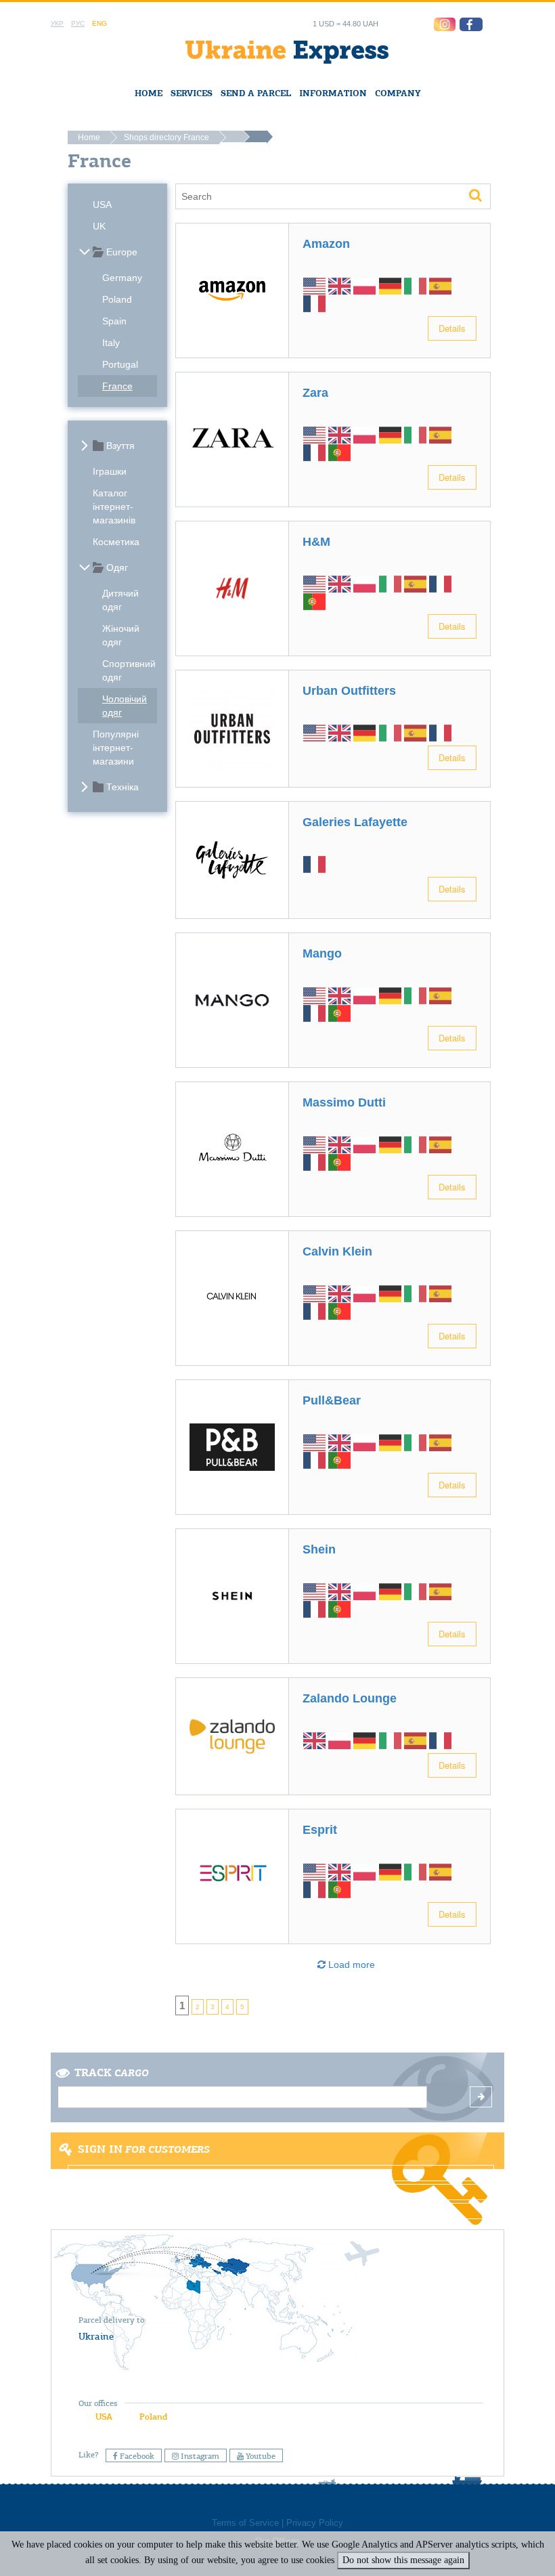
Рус (78, 23)
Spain (114, 321)
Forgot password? (277, 2211)
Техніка (123, 787)
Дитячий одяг (120, 600)
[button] (471, 24)
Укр (57, 23)
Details (452, 328)
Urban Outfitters (349, 691)
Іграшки (110, 471)
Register (276, 2192)
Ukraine (96, 2336)
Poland (117, 299)
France (117, 386)
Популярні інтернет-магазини (116, 748)
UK (99, 226)
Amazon (326, 244)
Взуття (120, 446)
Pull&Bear (332, 1400)
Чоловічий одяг (125, 706)
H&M (316, 542)
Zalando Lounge (350, 1698)
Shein (319, 1549)
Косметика (116, 542)
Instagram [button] (199, 2456)
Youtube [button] (260, 2456)
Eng (99, 23)
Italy (111, 343)
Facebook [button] (136, 2456)
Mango (322, 953)
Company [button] (398, 93)
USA (102, 205)
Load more (350, 1965)
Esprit (320, 1830)
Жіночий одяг (121, 635)
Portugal (120, 364)
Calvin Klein (337, 1251)
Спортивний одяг (129, 670)
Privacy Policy (315, 2523)
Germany (122, 278)
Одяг (117, 567)
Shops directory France (166, 137)
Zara (315, 393)
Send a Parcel (256, 93)
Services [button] (192, 93)
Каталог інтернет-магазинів (114, 507)
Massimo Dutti (344, 1102)
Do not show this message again (403, 2560)
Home (149, 93)
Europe (122, 252)
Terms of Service (245, 2523)
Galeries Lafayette (355, 822)
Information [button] (333, 93)
